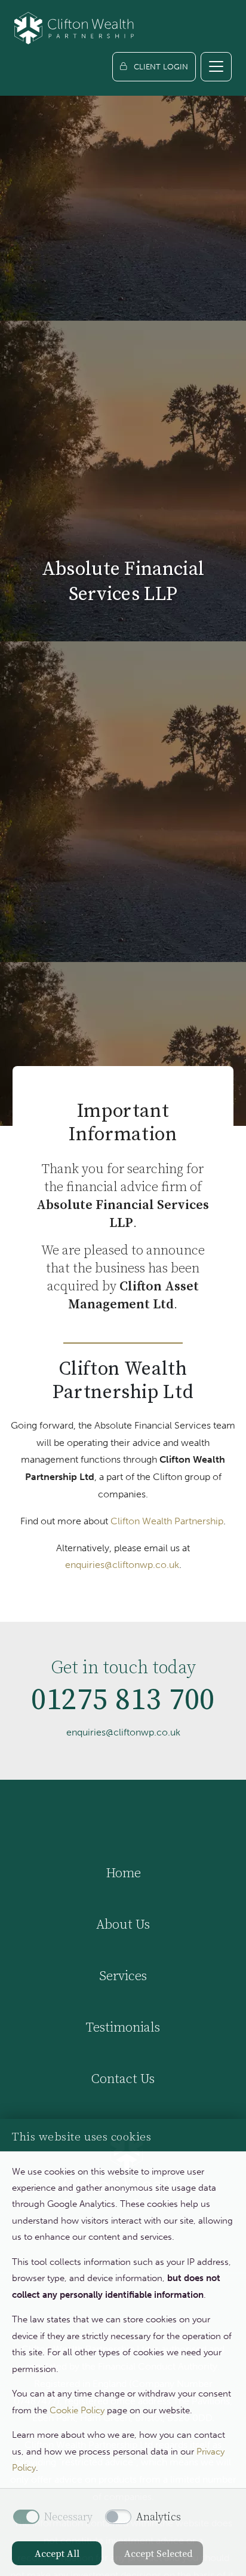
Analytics (159, 2517)
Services (123, 1975)
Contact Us (123, 2078)
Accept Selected (159, 2553)
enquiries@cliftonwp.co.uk (122, 1565)
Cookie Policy (77, 2410)
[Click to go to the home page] (74, 28)
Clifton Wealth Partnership (167, 1521)
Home (123, 1872)
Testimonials (123, 2027)
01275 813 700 (123, 1699)
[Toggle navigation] (216, 67)
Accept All (57, 2553)
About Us (123, 1924)
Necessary (68, 2517)
